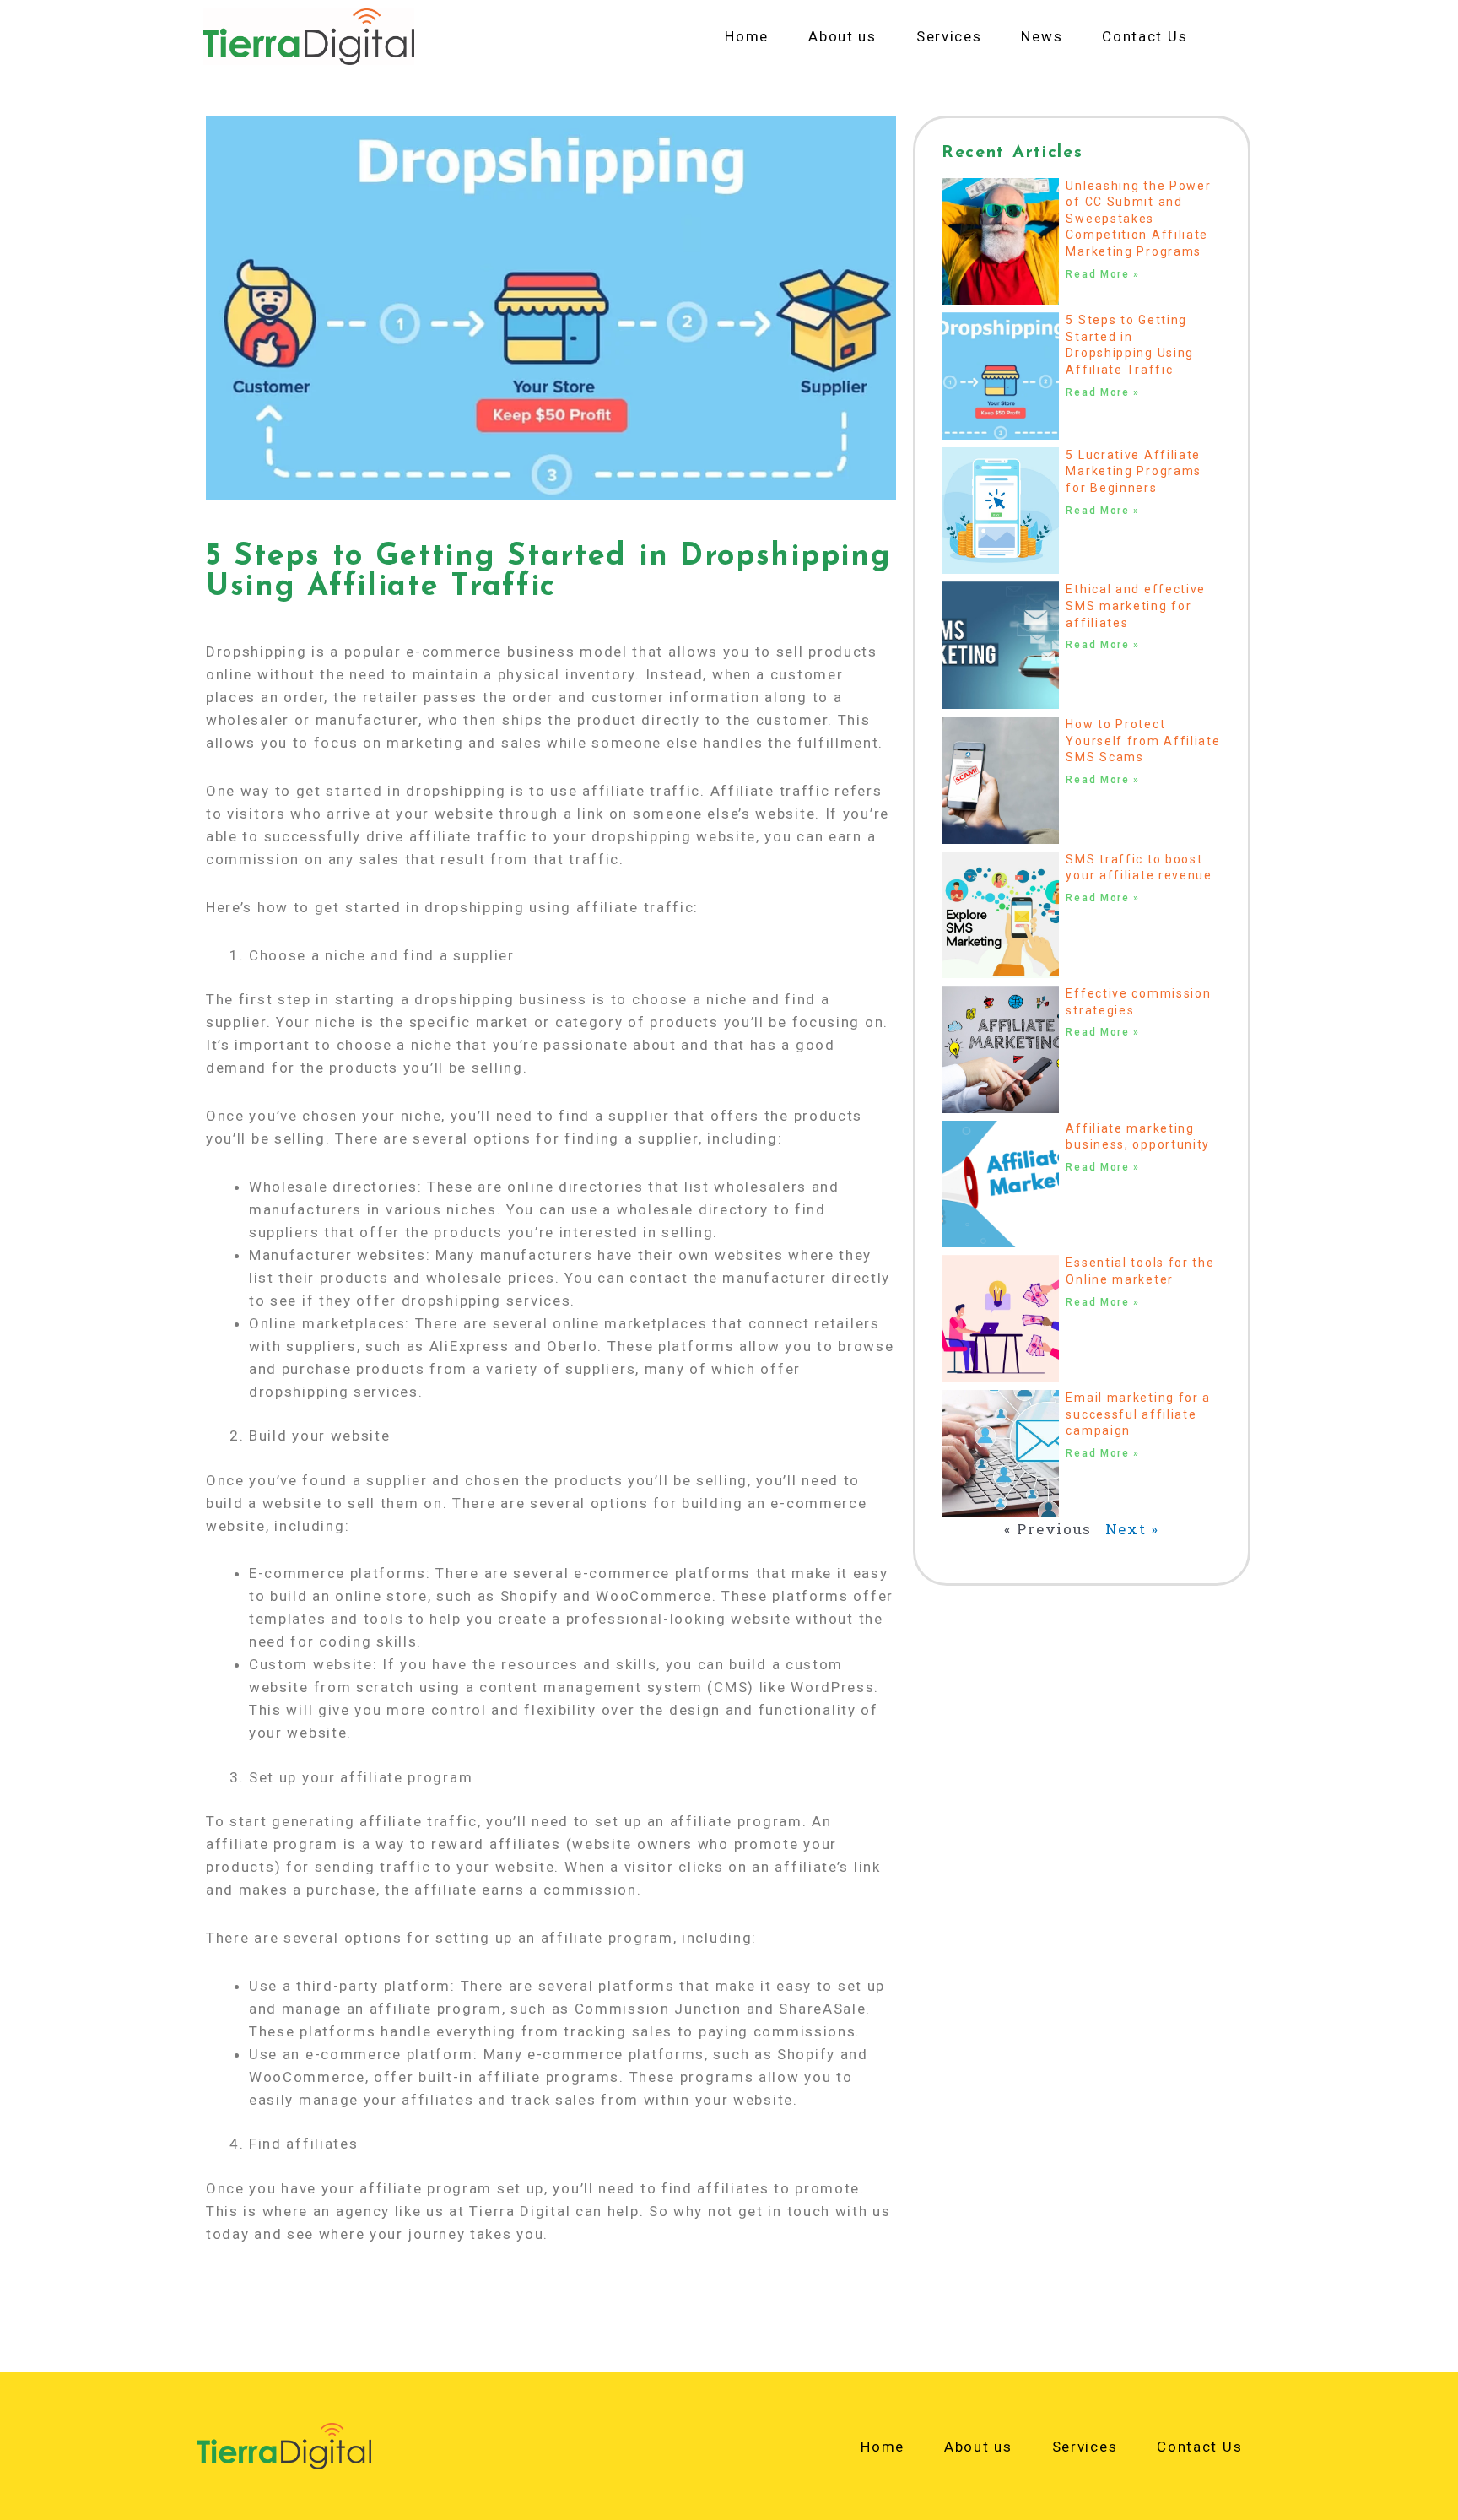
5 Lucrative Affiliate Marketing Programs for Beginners (1134, 471)
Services (949, 36)
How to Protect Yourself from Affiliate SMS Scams (1143, 741)
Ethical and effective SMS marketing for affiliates (1136, 606)
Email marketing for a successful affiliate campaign (1138, 1414)
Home (747, 36)
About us (842, 36)
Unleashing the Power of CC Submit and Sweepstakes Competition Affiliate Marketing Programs (1138, 219)
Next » (1132, 1529)
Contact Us (1145, 36)
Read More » (1103, 274)
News (1042, 36)
